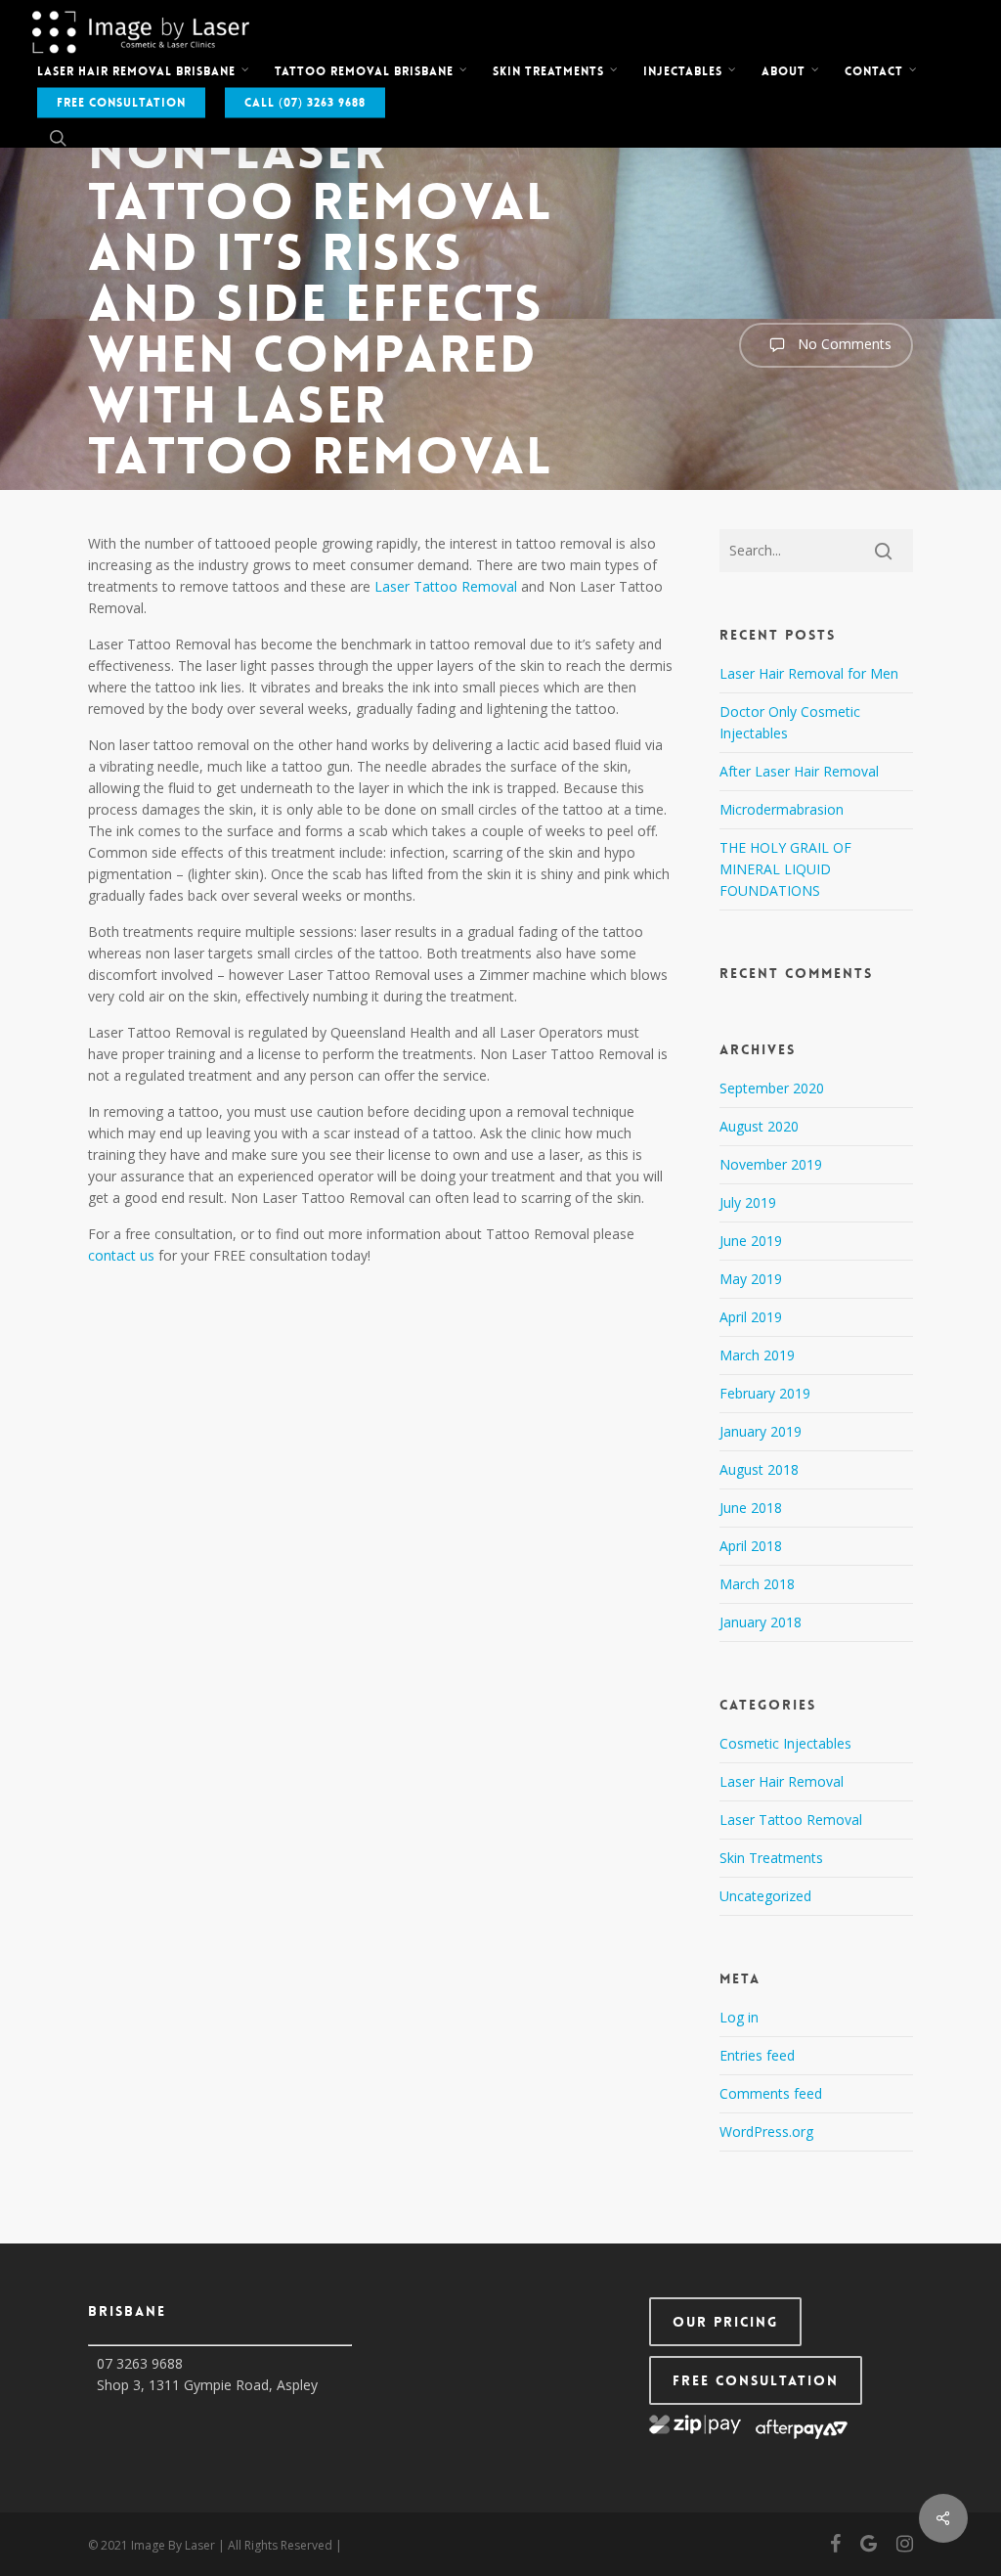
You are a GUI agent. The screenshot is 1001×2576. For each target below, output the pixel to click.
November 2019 (771, 1164)
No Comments (843, 344)
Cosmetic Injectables (785, 1743)
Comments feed (771, 2093)
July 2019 (748, 1202)
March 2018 (757, 1584)
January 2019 (761, 1431)
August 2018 (759, 1469)
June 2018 (751, 1508)
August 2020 (759, 1126)
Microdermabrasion (782, 809)
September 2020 (772, 1088)
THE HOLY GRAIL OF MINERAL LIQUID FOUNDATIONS (785, 869)
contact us (121, 1255)
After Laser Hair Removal (799, 771)
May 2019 (751, 1279)
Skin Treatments (771, 1858)
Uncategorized (765, 1896)
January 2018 (761, 1622)
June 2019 (751, 1241)
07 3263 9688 (140, 2363)
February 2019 (765, 1393)
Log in (739, 2017)
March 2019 (757, 1355)
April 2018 (751, 1546)
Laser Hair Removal (782, 1781)
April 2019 (751, 1317)
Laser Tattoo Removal (446, 586)
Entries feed (757, 2055)
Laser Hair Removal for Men (809, 673)
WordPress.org (766, 2132)
